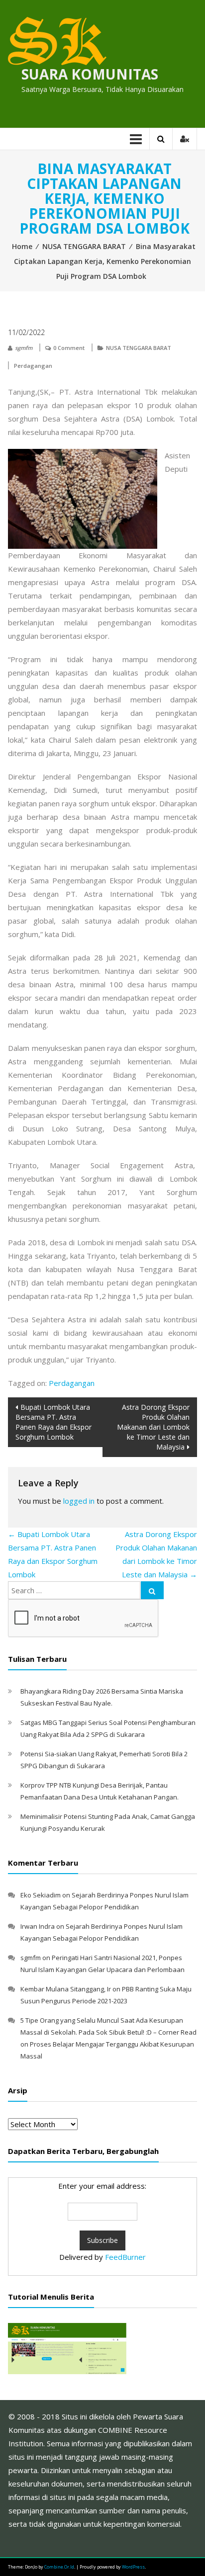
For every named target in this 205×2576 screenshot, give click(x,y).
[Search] (152, 1590)
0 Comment (69, 348)
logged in (79, 1501)
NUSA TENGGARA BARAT (84, 246)
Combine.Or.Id (59, 2567)
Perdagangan (33, 366)
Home (22, 246)
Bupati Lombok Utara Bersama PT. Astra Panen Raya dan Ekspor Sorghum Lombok (53, 1422)
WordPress (133, 2567)
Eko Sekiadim (41, 1895)
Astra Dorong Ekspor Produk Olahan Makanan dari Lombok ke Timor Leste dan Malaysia (153, 1427)
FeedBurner (125, 2257)
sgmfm (24, 348)
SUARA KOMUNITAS (90, 74)
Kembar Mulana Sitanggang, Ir (66, 1989)
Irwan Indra (38, 1926)
